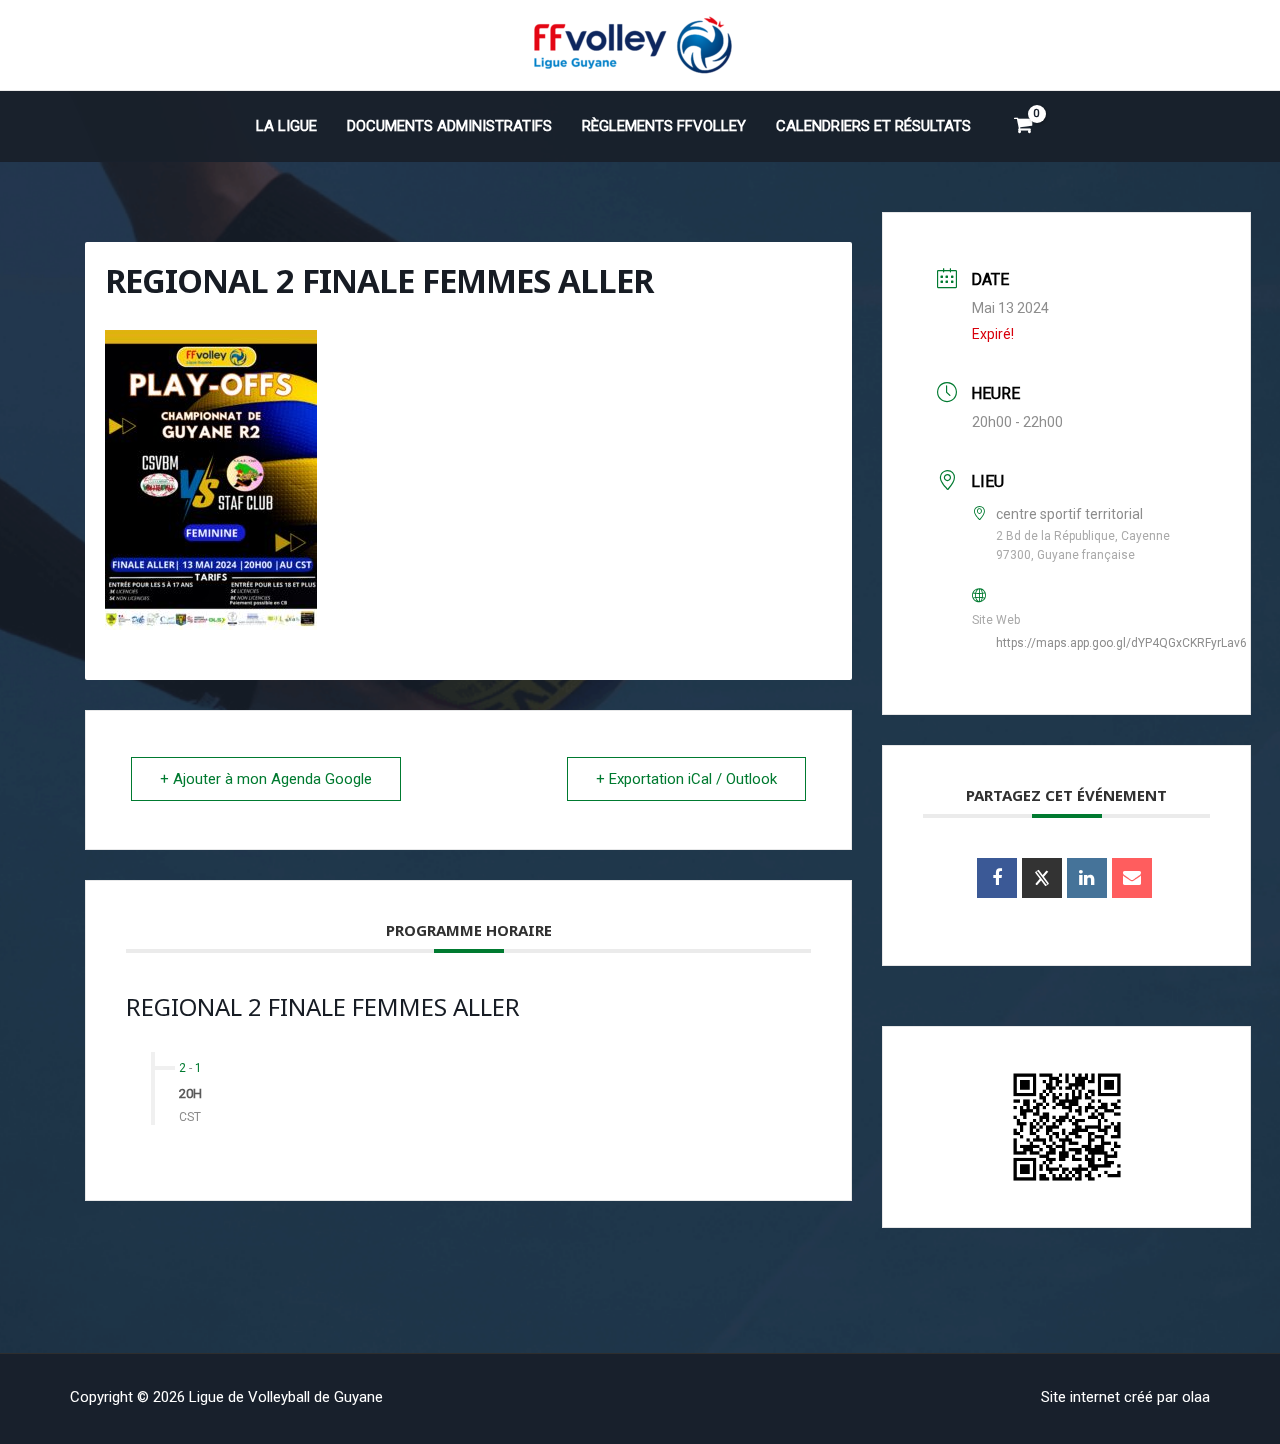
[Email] (1132, 878)
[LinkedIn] (1087, 878)
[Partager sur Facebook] (997, 878)
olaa (1196, 1397)
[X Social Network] (1042, 878)
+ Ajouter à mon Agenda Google (266, 779)
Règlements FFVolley (664, 126)
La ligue (286, 126)
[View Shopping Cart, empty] (1023, 126)
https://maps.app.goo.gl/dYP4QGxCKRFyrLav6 (1121, 643)
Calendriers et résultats (873, 126)
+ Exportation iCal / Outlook (686, 779)
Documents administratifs (449, 126)
